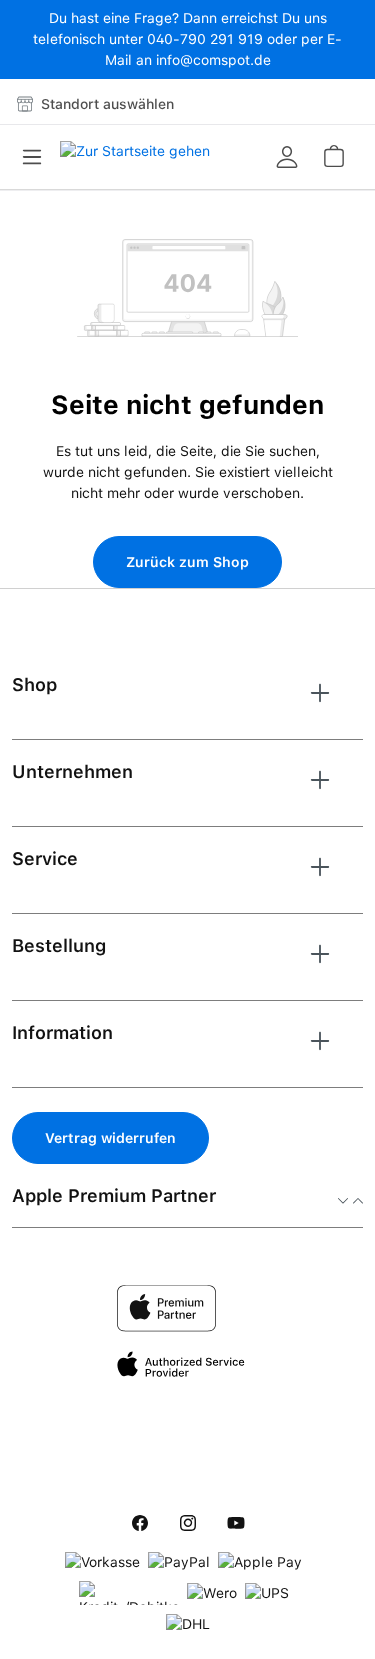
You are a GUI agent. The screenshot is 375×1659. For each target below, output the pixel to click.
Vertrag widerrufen (110, 1138)
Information (62, 1032)
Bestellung (59, 945)
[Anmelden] (287, 157)
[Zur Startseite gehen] (135, 157)
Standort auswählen (105, 104)
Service (45, 858)
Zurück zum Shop (187, 562)
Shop (34, 684)
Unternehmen (72, 771)
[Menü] (38, 157)
